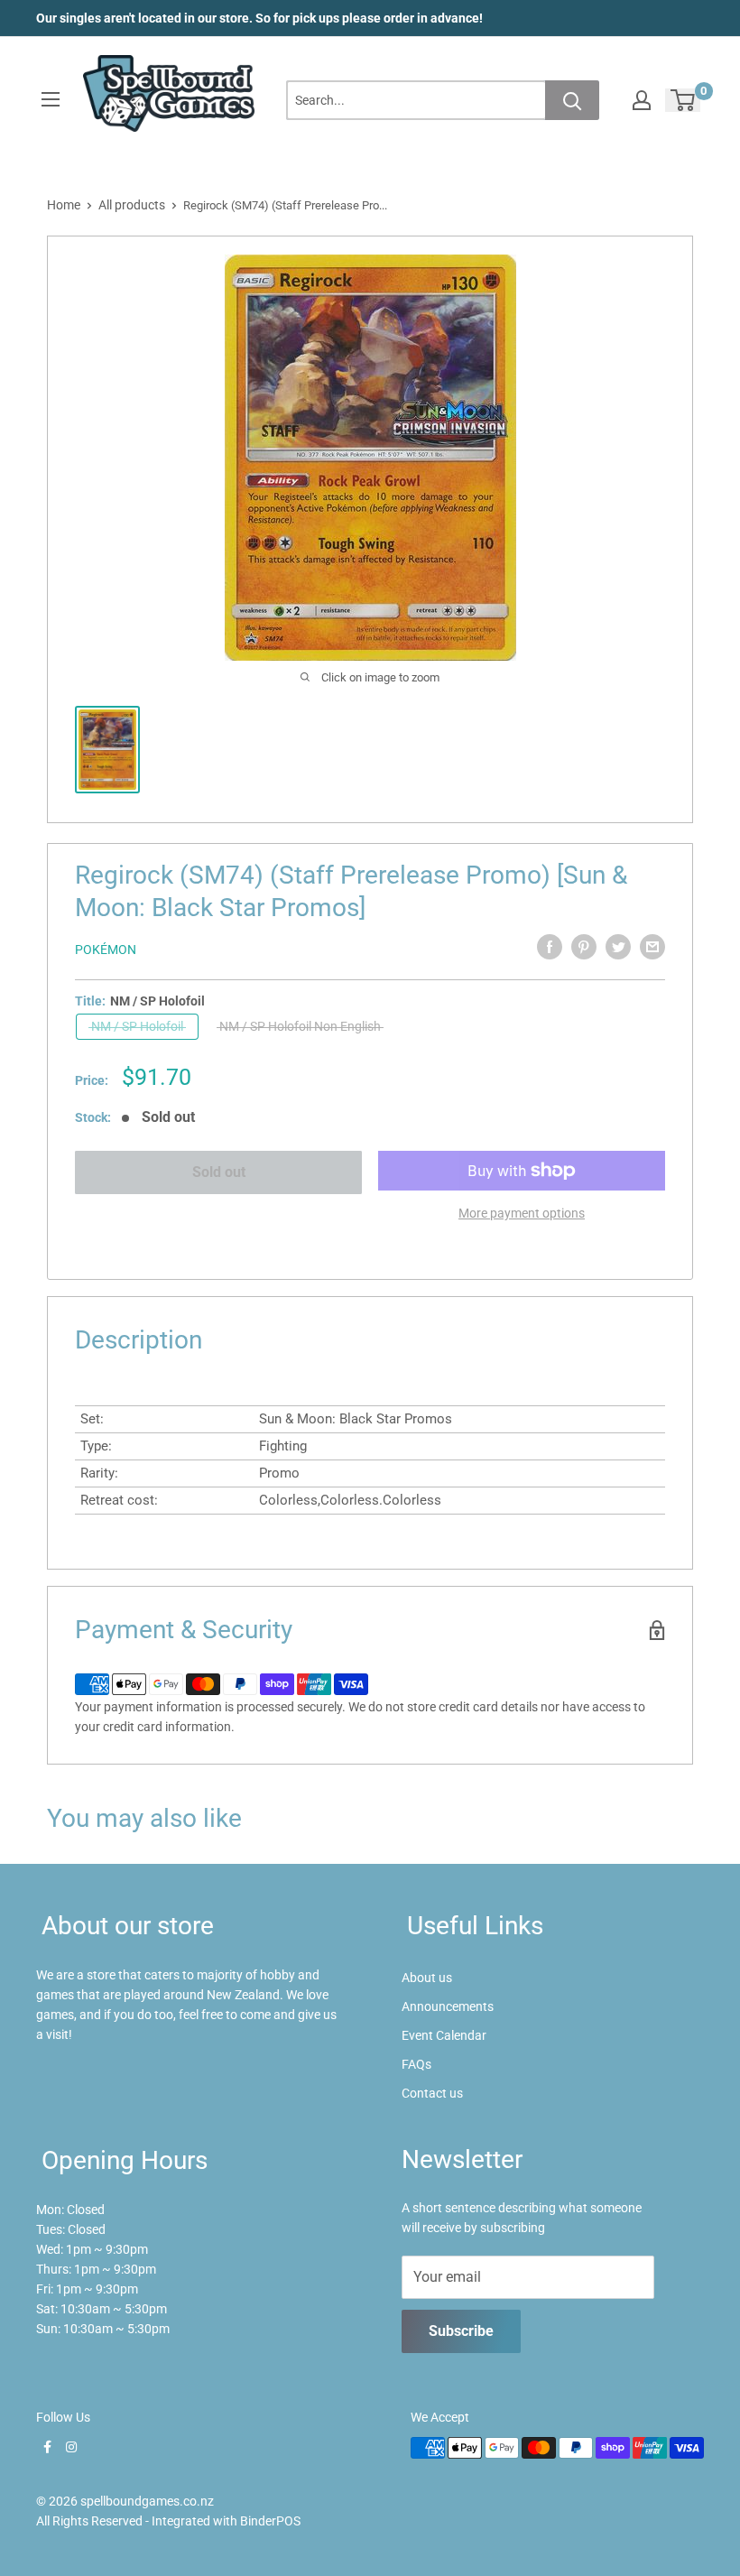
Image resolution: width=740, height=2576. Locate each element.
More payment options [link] (522, 1213)
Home (64, 205)
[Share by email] (652, 947)
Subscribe (461, 2331)
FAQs (416, 2064)
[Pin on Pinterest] (584, 947)
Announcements (448, 2006)
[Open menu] (51, 99)
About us (427, 1978)
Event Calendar (444, 2035)
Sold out (219, 1172)
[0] (684, 100)
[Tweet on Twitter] (618, 947)
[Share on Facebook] (550, 947)
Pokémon (106, 950)
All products (132, 205)
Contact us (432, 2093)
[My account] (642, 100)
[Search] (572, 100)
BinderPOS (270, 2521)
